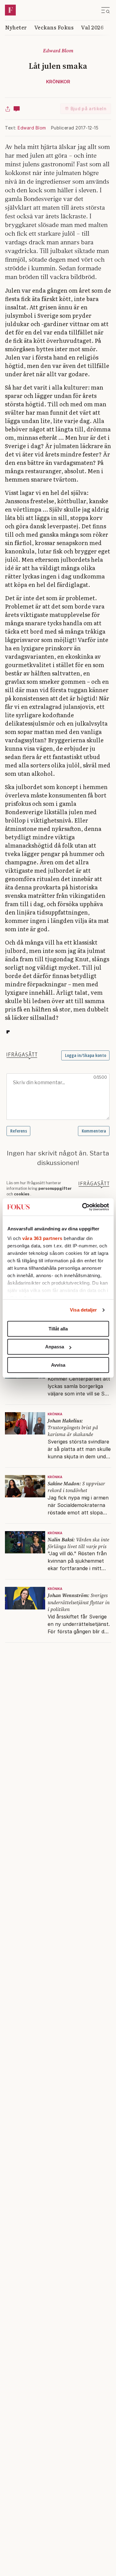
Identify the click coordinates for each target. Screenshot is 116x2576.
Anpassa (55, 1347)
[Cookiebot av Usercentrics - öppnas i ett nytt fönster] (83, 1207)
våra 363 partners (42, 1238)
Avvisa (58, 1365)
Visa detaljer (83, 1310)
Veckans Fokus (54, 27)
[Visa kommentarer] (17, 109)
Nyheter (16, 27)
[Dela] (8, 109)
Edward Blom (32, 128)
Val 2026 (92, 27)
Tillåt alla (58, 1329)
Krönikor (58, 82)
